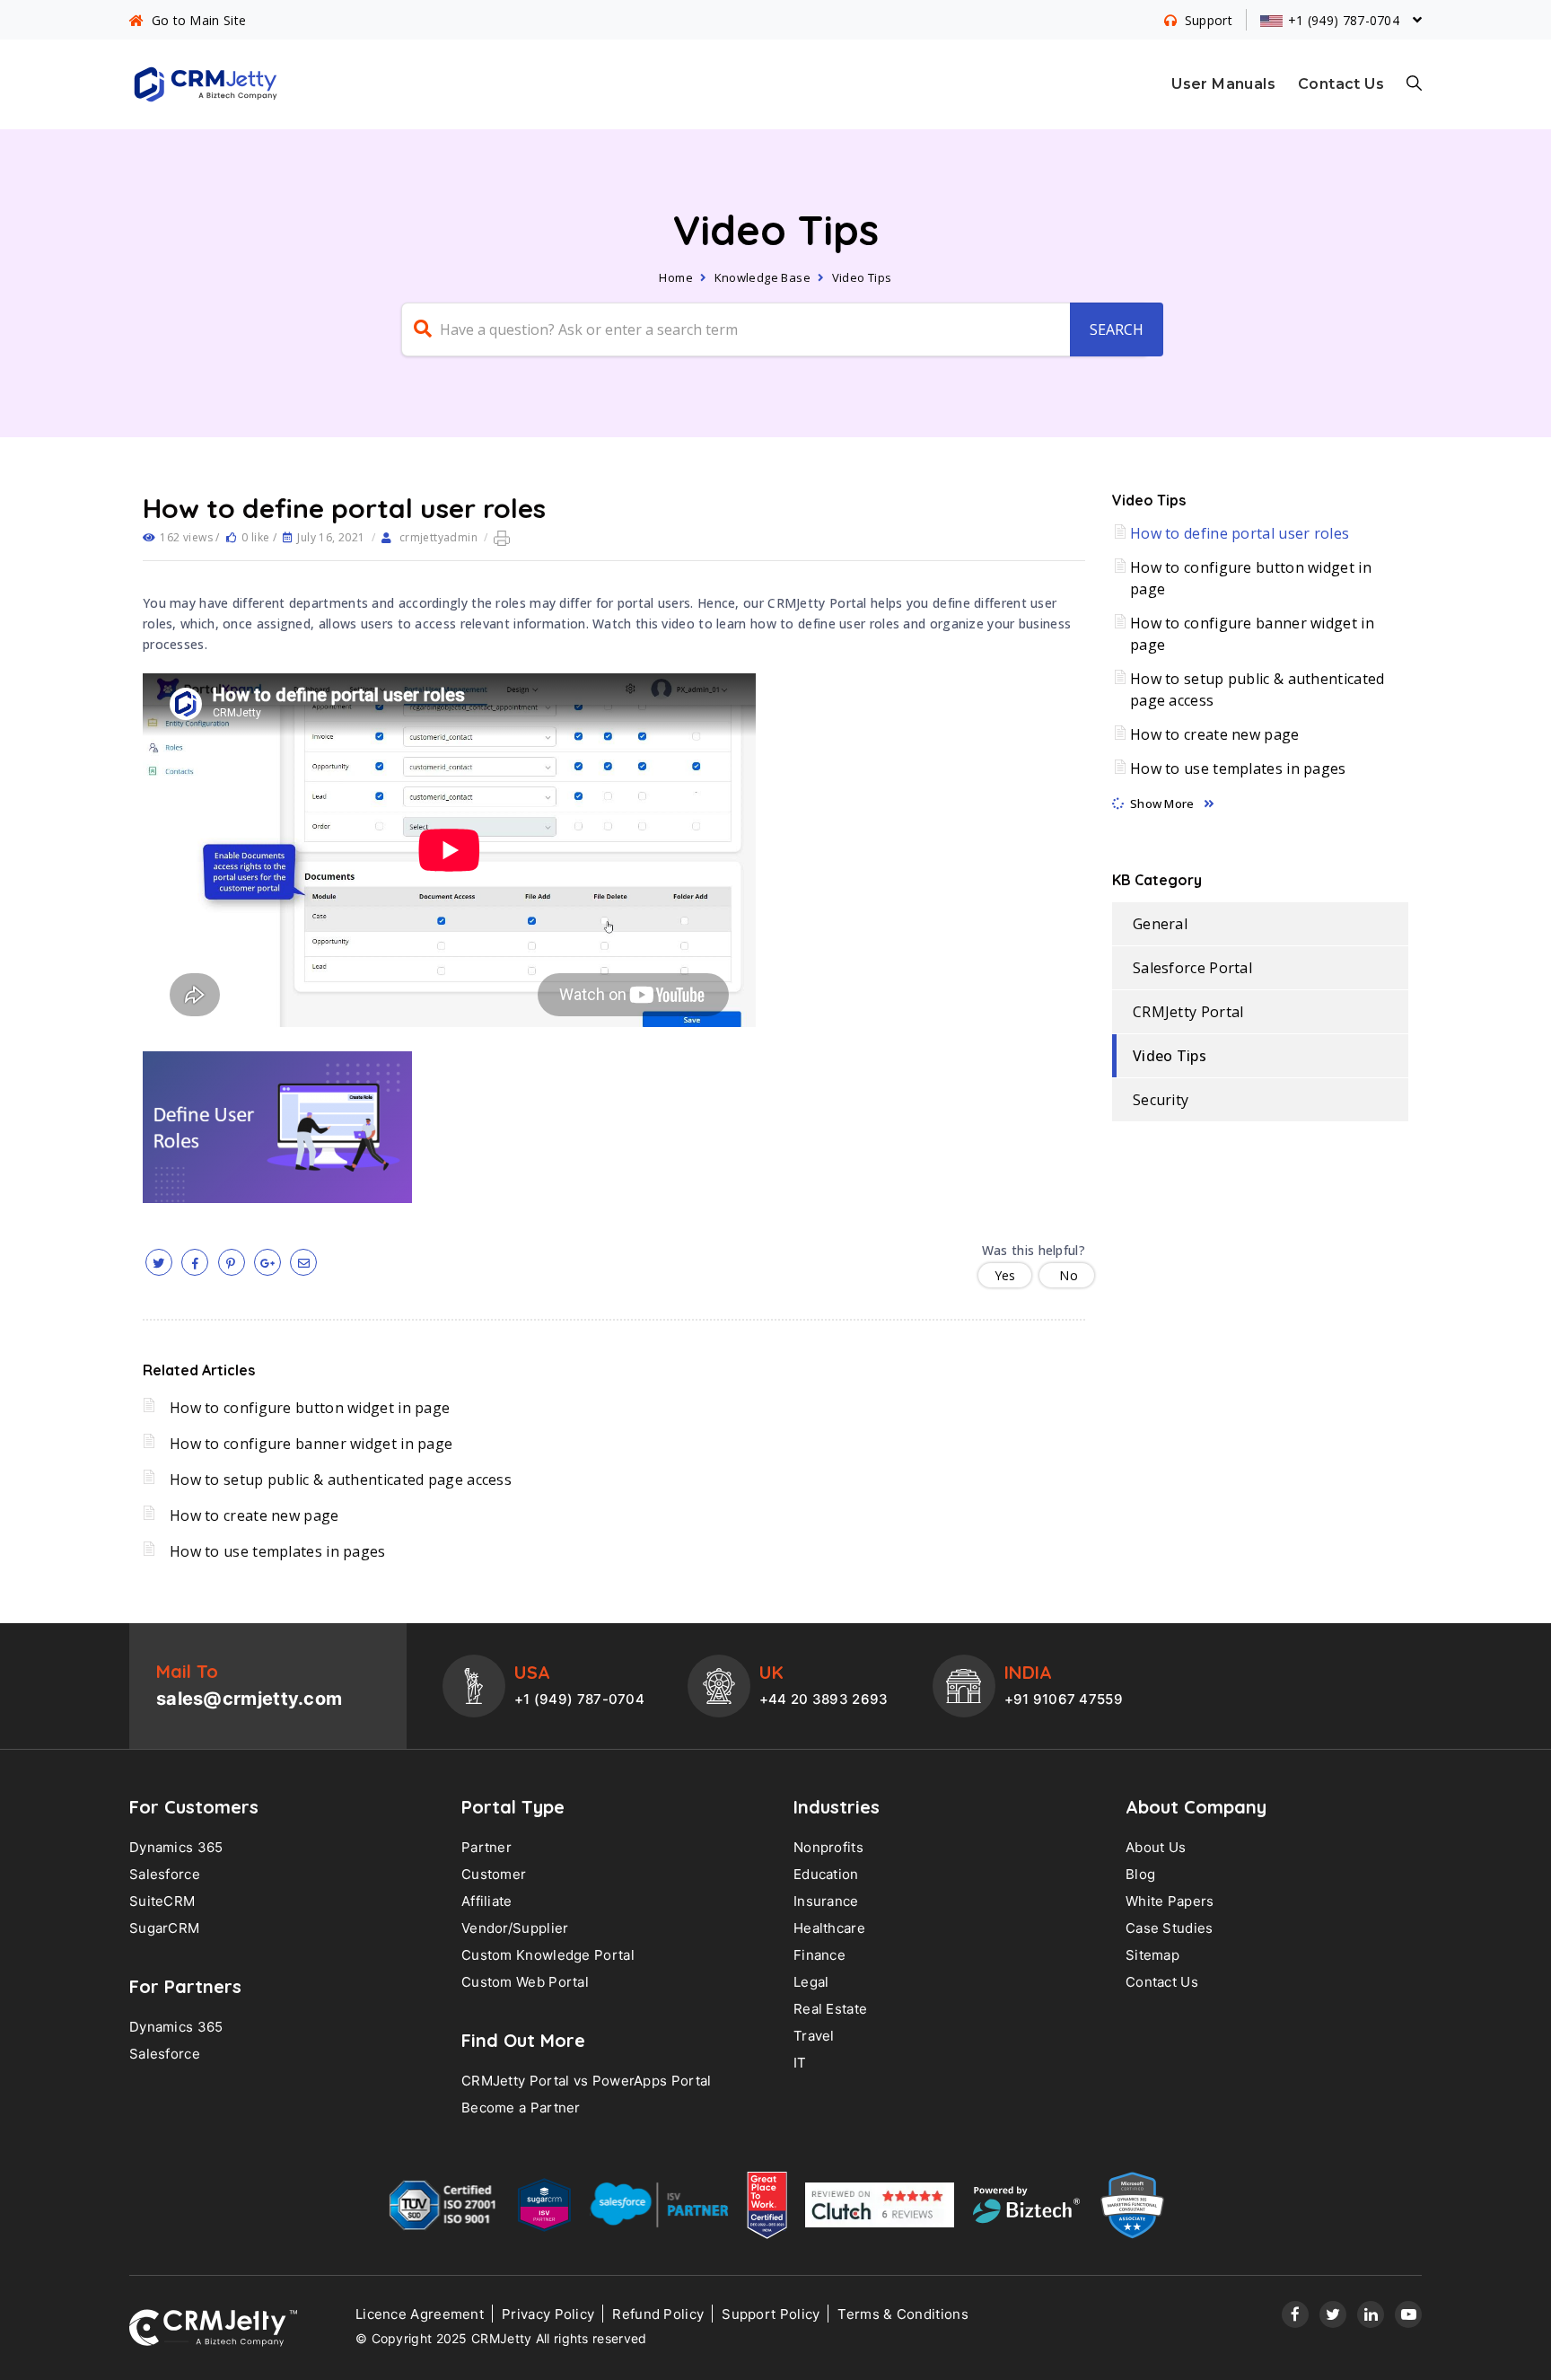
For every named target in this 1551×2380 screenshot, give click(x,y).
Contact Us (1341, 84)
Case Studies (1170, 1928)
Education (826, 1874)
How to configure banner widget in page (311, 1444)
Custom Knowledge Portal (548, 1955)
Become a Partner (521, 2108)
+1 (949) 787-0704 (579, 1699)
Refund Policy (658, 2314)
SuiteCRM (162, 1901)
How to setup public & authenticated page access (341, 1480)
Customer (494, 1874)
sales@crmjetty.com (249, 1699)
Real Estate (830, 2009)
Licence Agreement (420, 2314)
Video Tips (862, 277)
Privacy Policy (548, 2314)
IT (800, 2063)
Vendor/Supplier (515, 1928)
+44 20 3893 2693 (824, 1699)
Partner (486, 1847)
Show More (1162, 804)
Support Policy (771, 2314)
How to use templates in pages (278, 1551)
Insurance (826, 1901)
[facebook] (195, 1262)
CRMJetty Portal (1188, 1012)
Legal (811, 1982)
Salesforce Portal (1192, 968)
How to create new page (254, 1515)
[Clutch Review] (880, 2209)
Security (1161, 1100)
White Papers (1170, 1901)
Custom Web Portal (525, 1982)
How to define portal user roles (1240, 533)
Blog (1140, 1874)
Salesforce (165, 1874)
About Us (1156, 1847)
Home (676, 277)
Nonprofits (828, 1847)
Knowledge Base (763, 277)
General (1160, 924)
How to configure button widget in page (310, 1408)
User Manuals (1223, 84)
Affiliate (487, 1901)
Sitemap (1152, 1955)
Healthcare (829, 1928)
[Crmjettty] (213, 2328)
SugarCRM (164, 1928)
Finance (819, 1955)
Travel (814, 2036)
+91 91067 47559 (1064, 1699)
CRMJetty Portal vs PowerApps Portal (587, 2081)
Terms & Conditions (903, 2314)
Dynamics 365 (176, 1847)
